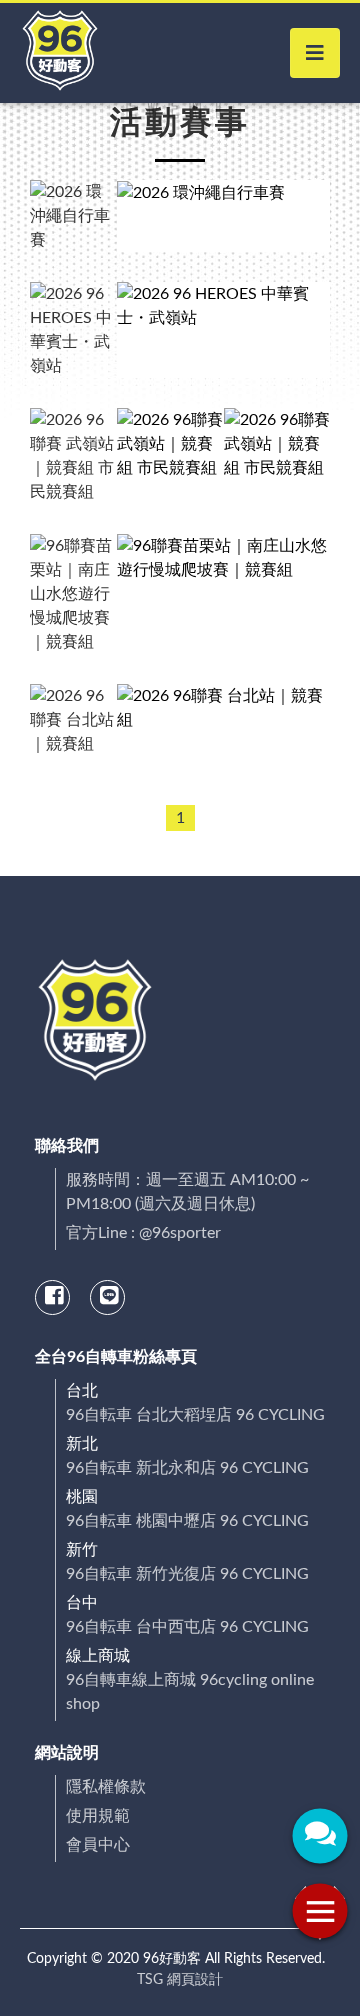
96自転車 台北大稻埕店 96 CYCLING (195, 1415)
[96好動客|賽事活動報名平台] (60, 53)
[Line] (109, 1297)
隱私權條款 (106, 1787)
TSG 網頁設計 (180, 1980)
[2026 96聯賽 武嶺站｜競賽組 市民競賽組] (170, 456)
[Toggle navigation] (315, 53)
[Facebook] (54, 1297)
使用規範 (98, 1816)
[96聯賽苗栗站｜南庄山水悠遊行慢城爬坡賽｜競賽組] (223, 594)
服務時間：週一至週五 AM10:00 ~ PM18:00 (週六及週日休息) (187, 1192)
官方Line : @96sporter (143, 1233)
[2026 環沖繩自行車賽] (223, 216)
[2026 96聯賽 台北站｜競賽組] (223, 720)
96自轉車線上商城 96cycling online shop (190, 1692)
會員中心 (98, 1845)
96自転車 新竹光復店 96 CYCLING (187, 1574)
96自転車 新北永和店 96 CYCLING (187, 1468)
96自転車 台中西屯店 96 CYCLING (187, 1627)
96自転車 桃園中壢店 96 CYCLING (187, 1521)
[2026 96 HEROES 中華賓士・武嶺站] (223, 330)
